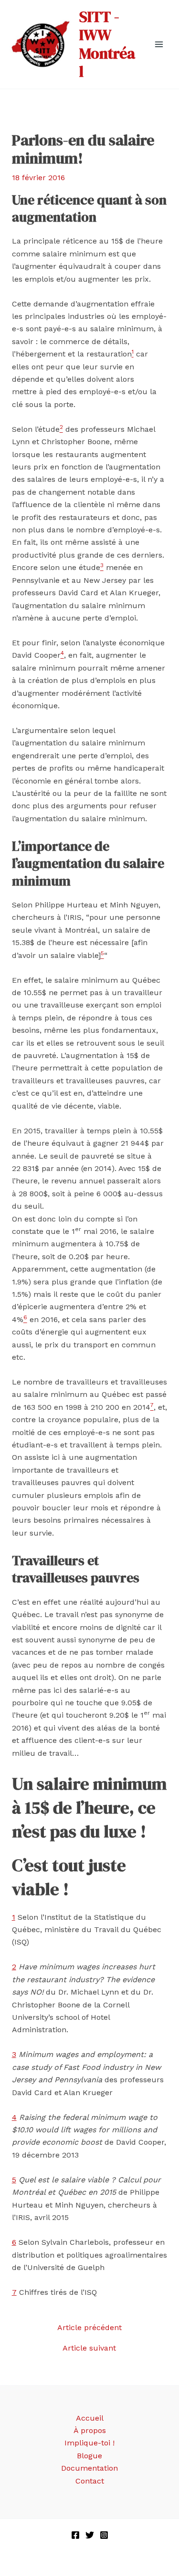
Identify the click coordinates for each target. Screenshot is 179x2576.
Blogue (89, 2456)
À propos (90, 2430)
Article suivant (89, 2348)
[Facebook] (75, 2535)
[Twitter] (90, 2535)
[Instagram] (104, 2535)
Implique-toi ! (89, 2443)
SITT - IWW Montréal (107, 44)
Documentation (89, 2468)
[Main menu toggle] (159, 44)
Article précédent (89, 2328)
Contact (90, 2481)
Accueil (90, 2418)
